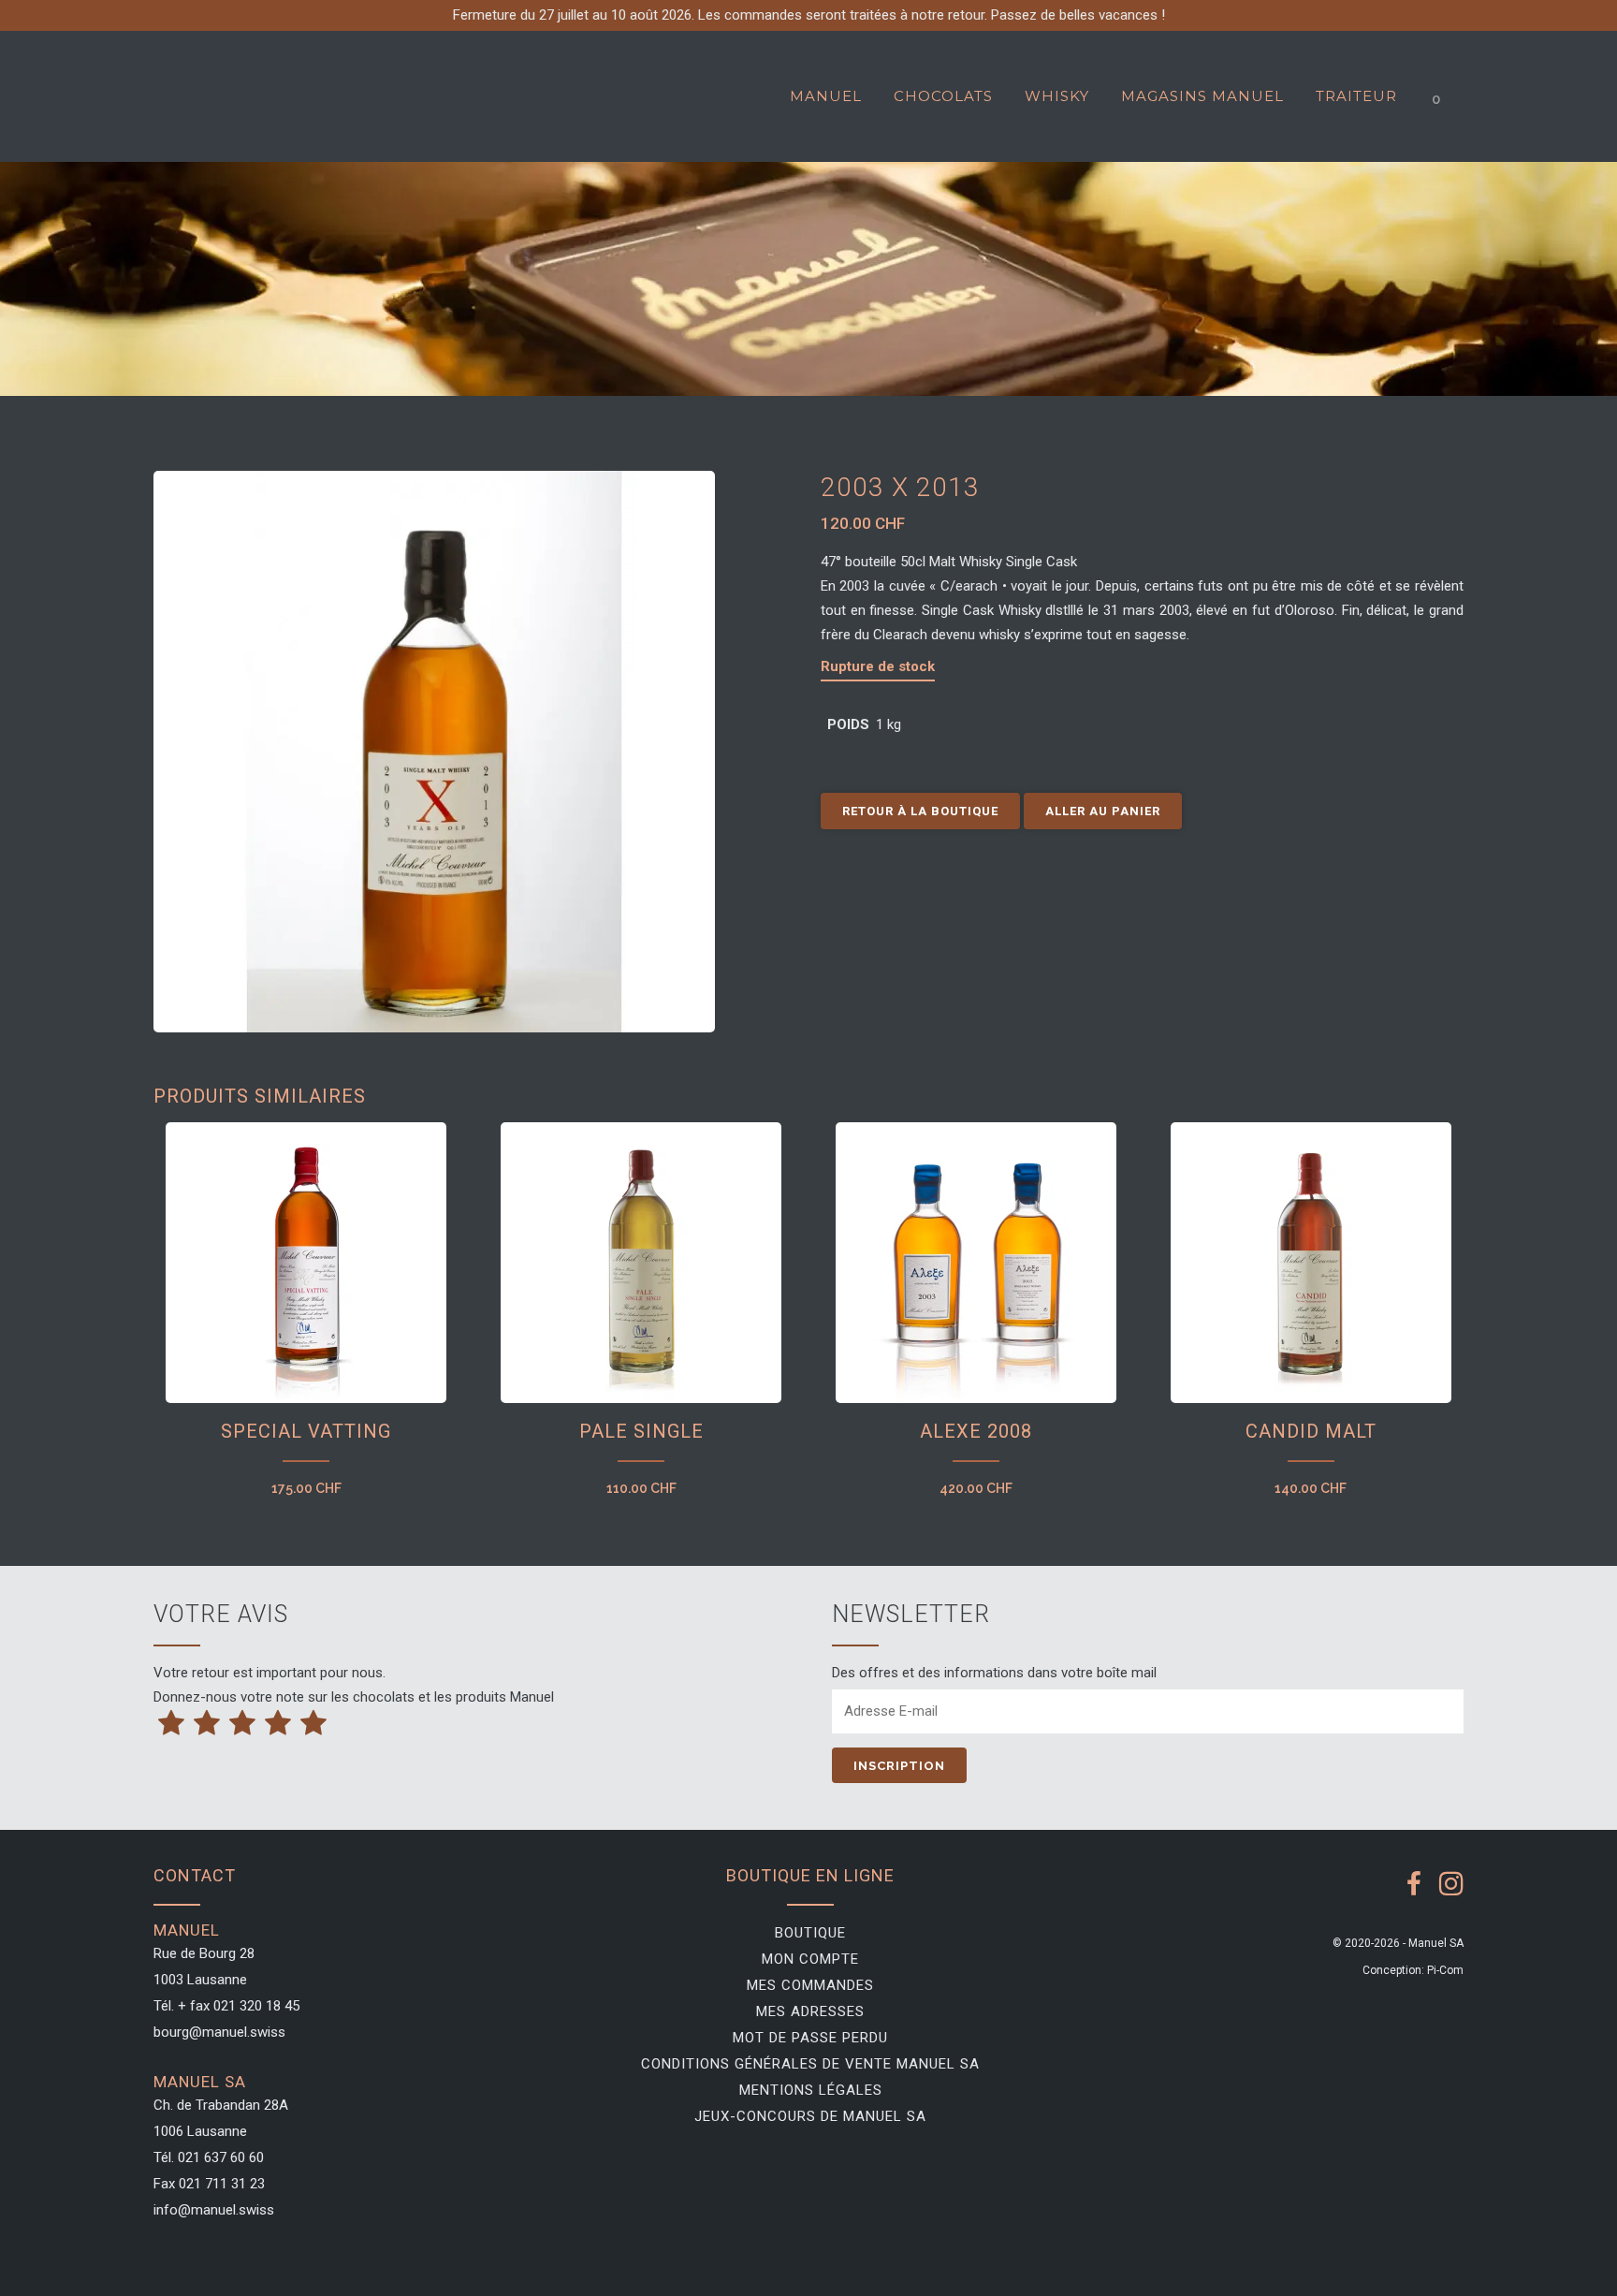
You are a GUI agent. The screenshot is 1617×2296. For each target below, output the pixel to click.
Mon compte (810, 1959)
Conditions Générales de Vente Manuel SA (810, 2064)
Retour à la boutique (920, 811)
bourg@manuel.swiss (219, 2032)
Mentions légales (811, 2090)
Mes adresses (810, 2011)
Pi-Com (1445, 1970)
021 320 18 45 (256, 2006)
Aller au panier (1103, 811)
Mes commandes (810, 1985)
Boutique (810, 1933)
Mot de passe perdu (810, 2038)
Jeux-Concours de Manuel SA (810, 2116)
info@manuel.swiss (214, 2210)
